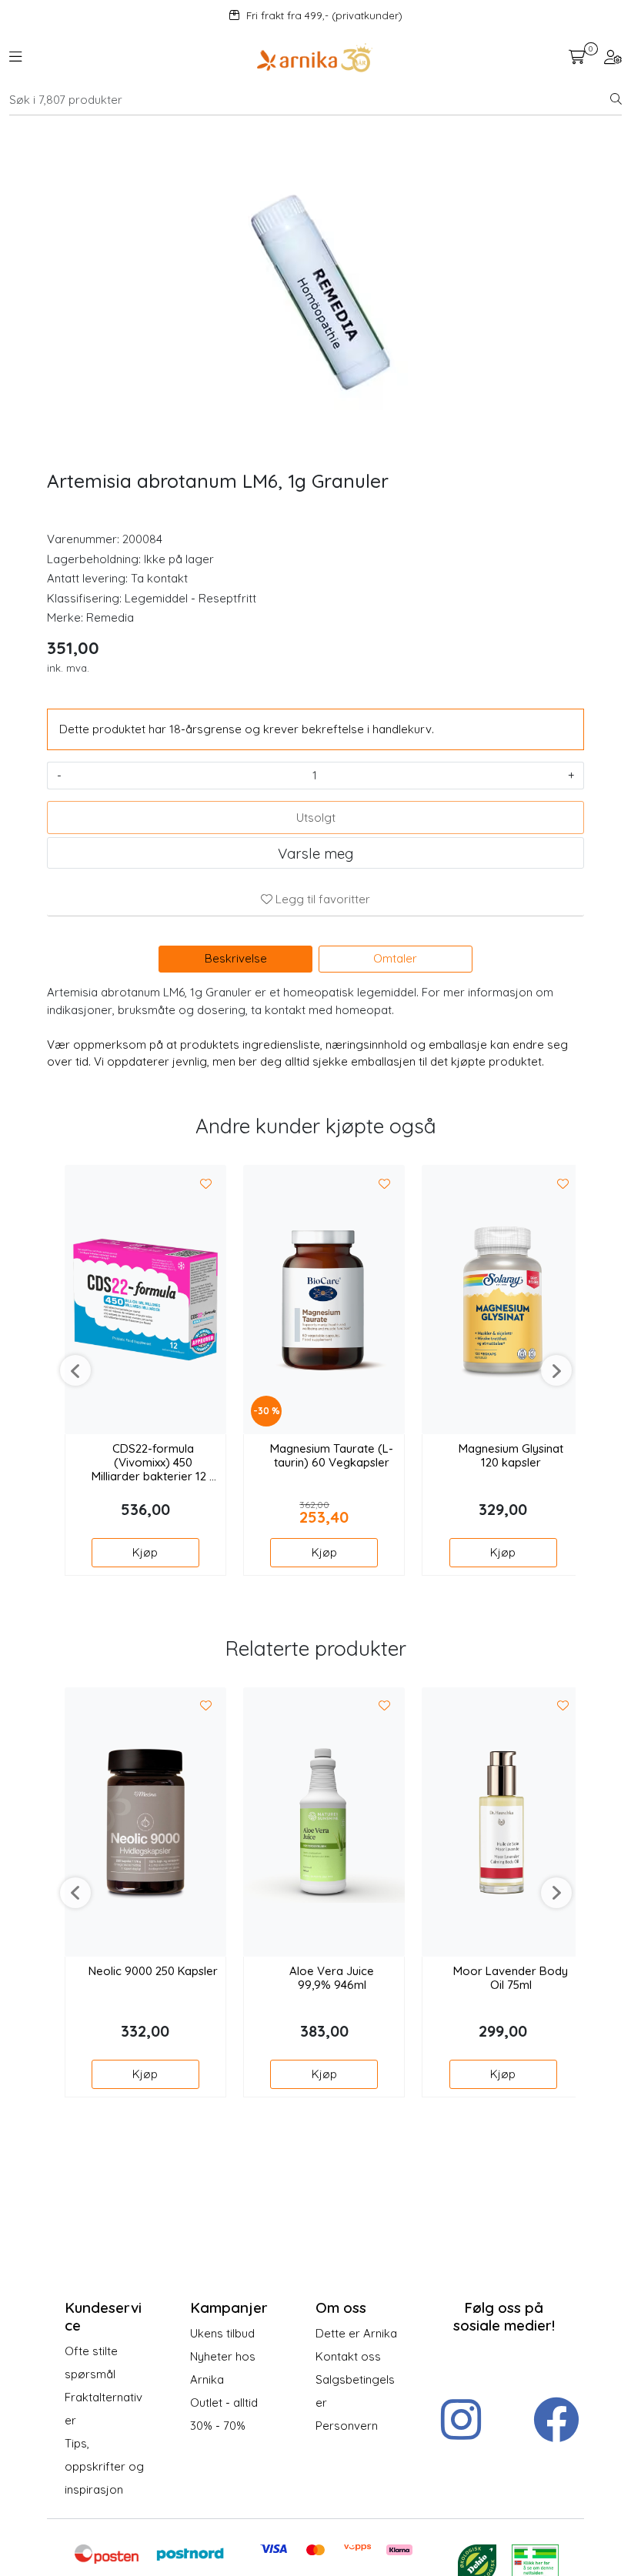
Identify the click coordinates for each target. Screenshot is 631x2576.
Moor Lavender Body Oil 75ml (511, 1978)
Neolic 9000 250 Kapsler (153, 1971)
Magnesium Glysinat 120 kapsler (511, 1456)
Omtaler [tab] (395, 958)
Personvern (347, 2426)
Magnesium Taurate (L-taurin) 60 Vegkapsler (332, 1456)
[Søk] (616, 100)
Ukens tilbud (222, 2333)
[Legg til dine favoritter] (206, 1184)
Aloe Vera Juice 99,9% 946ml (332, 1978)
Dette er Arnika (356, 2333)
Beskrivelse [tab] (236, 958)
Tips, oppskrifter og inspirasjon (104, 2466)
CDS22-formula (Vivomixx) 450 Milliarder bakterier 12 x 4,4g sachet (153, 1463)
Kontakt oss (348, 2356)
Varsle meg (315, 853)
